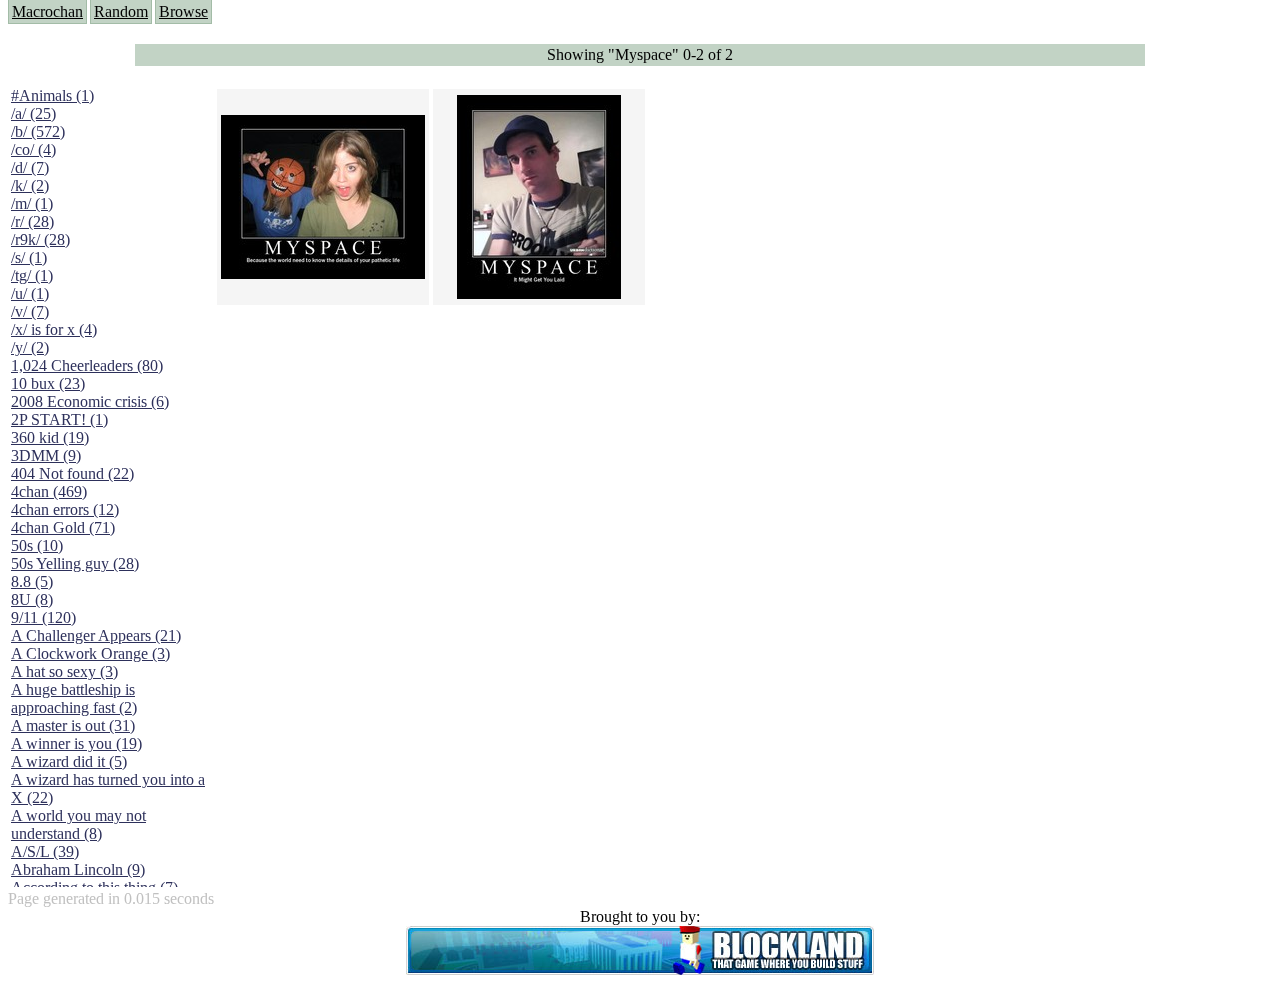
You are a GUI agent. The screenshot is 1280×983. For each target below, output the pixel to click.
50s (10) (37, 545)
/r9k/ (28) (40, 239)
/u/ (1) (30, 293)
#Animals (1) (52, 95)
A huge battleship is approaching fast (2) (74, 698)
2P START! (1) (59, 419)
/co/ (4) (33, 149)
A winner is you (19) (76, 743)
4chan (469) (49, 491)
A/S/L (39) (45, 851)
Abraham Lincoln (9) (78, 869)
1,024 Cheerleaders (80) (87, 365)
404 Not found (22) (72, 473)
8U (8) (32, 599)
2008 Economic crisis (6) (90, 401)
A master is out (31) (73, 725)
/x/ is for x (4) (54, 329)
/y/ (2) (30, 347)
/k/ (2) (30, 185)
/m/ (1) (32, 203)
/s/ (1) (29, 257)
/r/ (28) (32, 221)
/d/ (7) (30, 167)
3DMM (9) (46, 455)
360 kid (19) (50, 437)
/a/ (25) (33, 113)
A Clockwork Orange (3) (90, 653)
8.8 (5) (32, 581)
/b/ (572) (38, 131)
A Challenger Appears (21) (96, 635)
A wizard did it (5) (69, 761)
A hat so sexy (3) (64, 671)
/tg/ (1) (32, 275)
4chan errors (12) (65, 509)
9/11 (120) (43, 617)
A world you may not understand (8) (78, 824)
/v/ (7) (30, 311)
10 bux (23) (48, 383)
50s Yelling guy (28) (75, 563)
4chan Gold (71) (63, 527)
